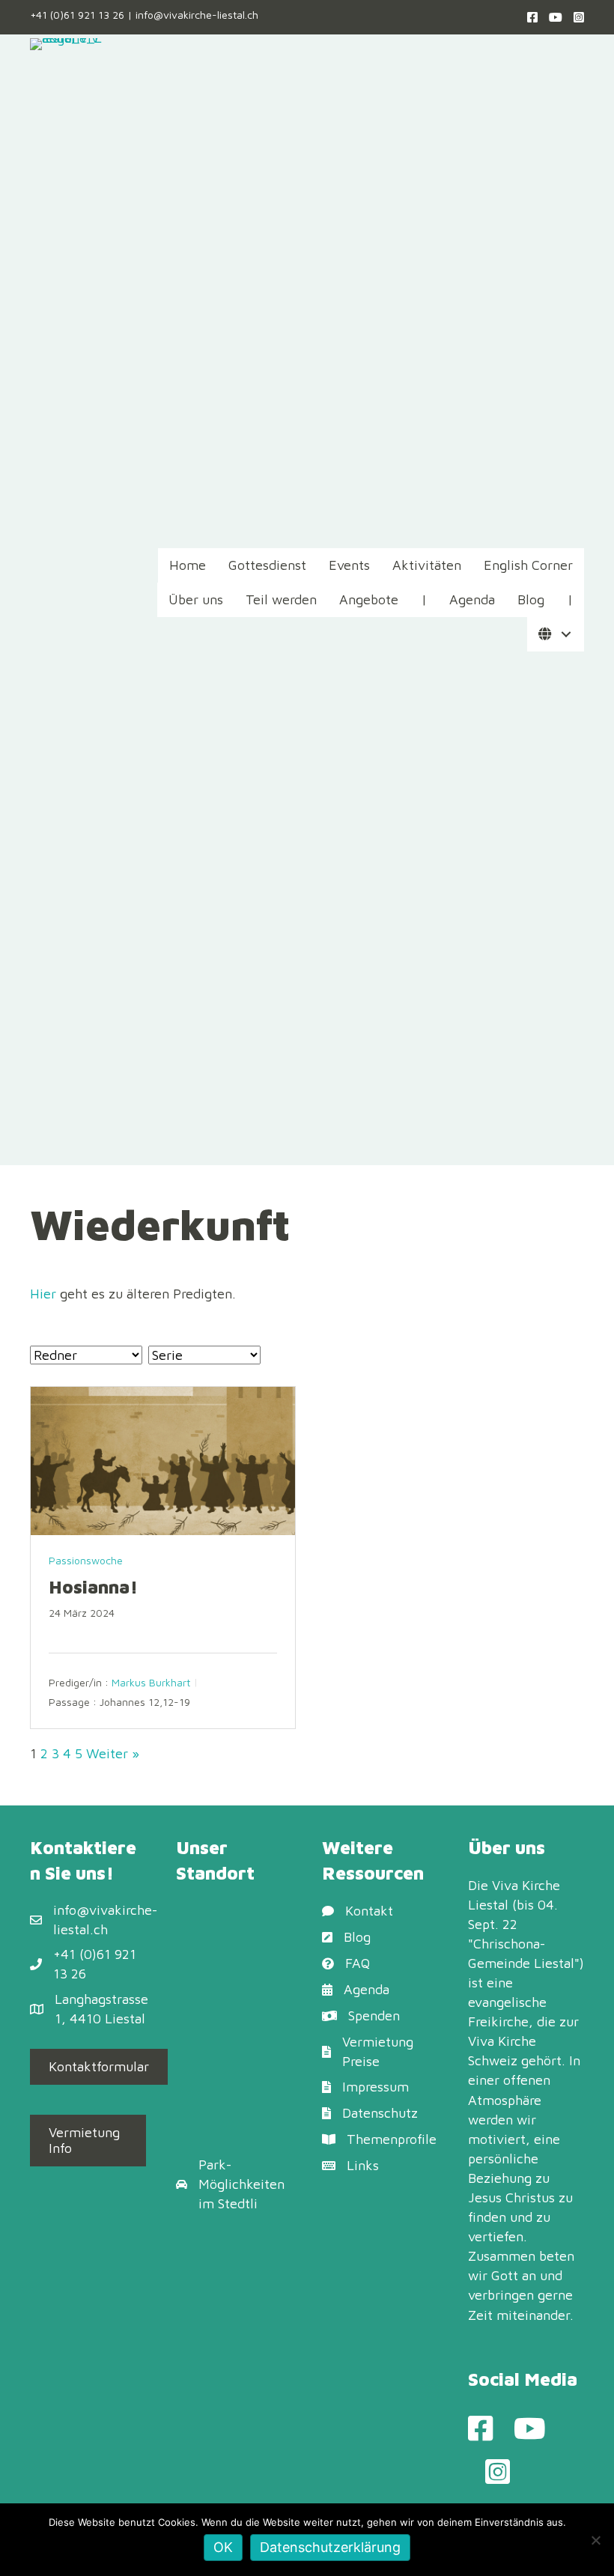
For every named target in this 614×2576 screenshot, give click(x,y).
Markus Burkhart (151, 1682)
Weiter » (113, 1753)
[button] (566, 635)
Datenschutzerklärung (330, 2547)
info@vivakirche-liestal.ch (197, 15)
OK (223, 2547)
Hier (43, 1294)
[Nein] (595, 2540)
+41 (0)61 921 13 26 (77, 15)
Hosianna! (93, 1587)
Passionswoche (86, 1560)
